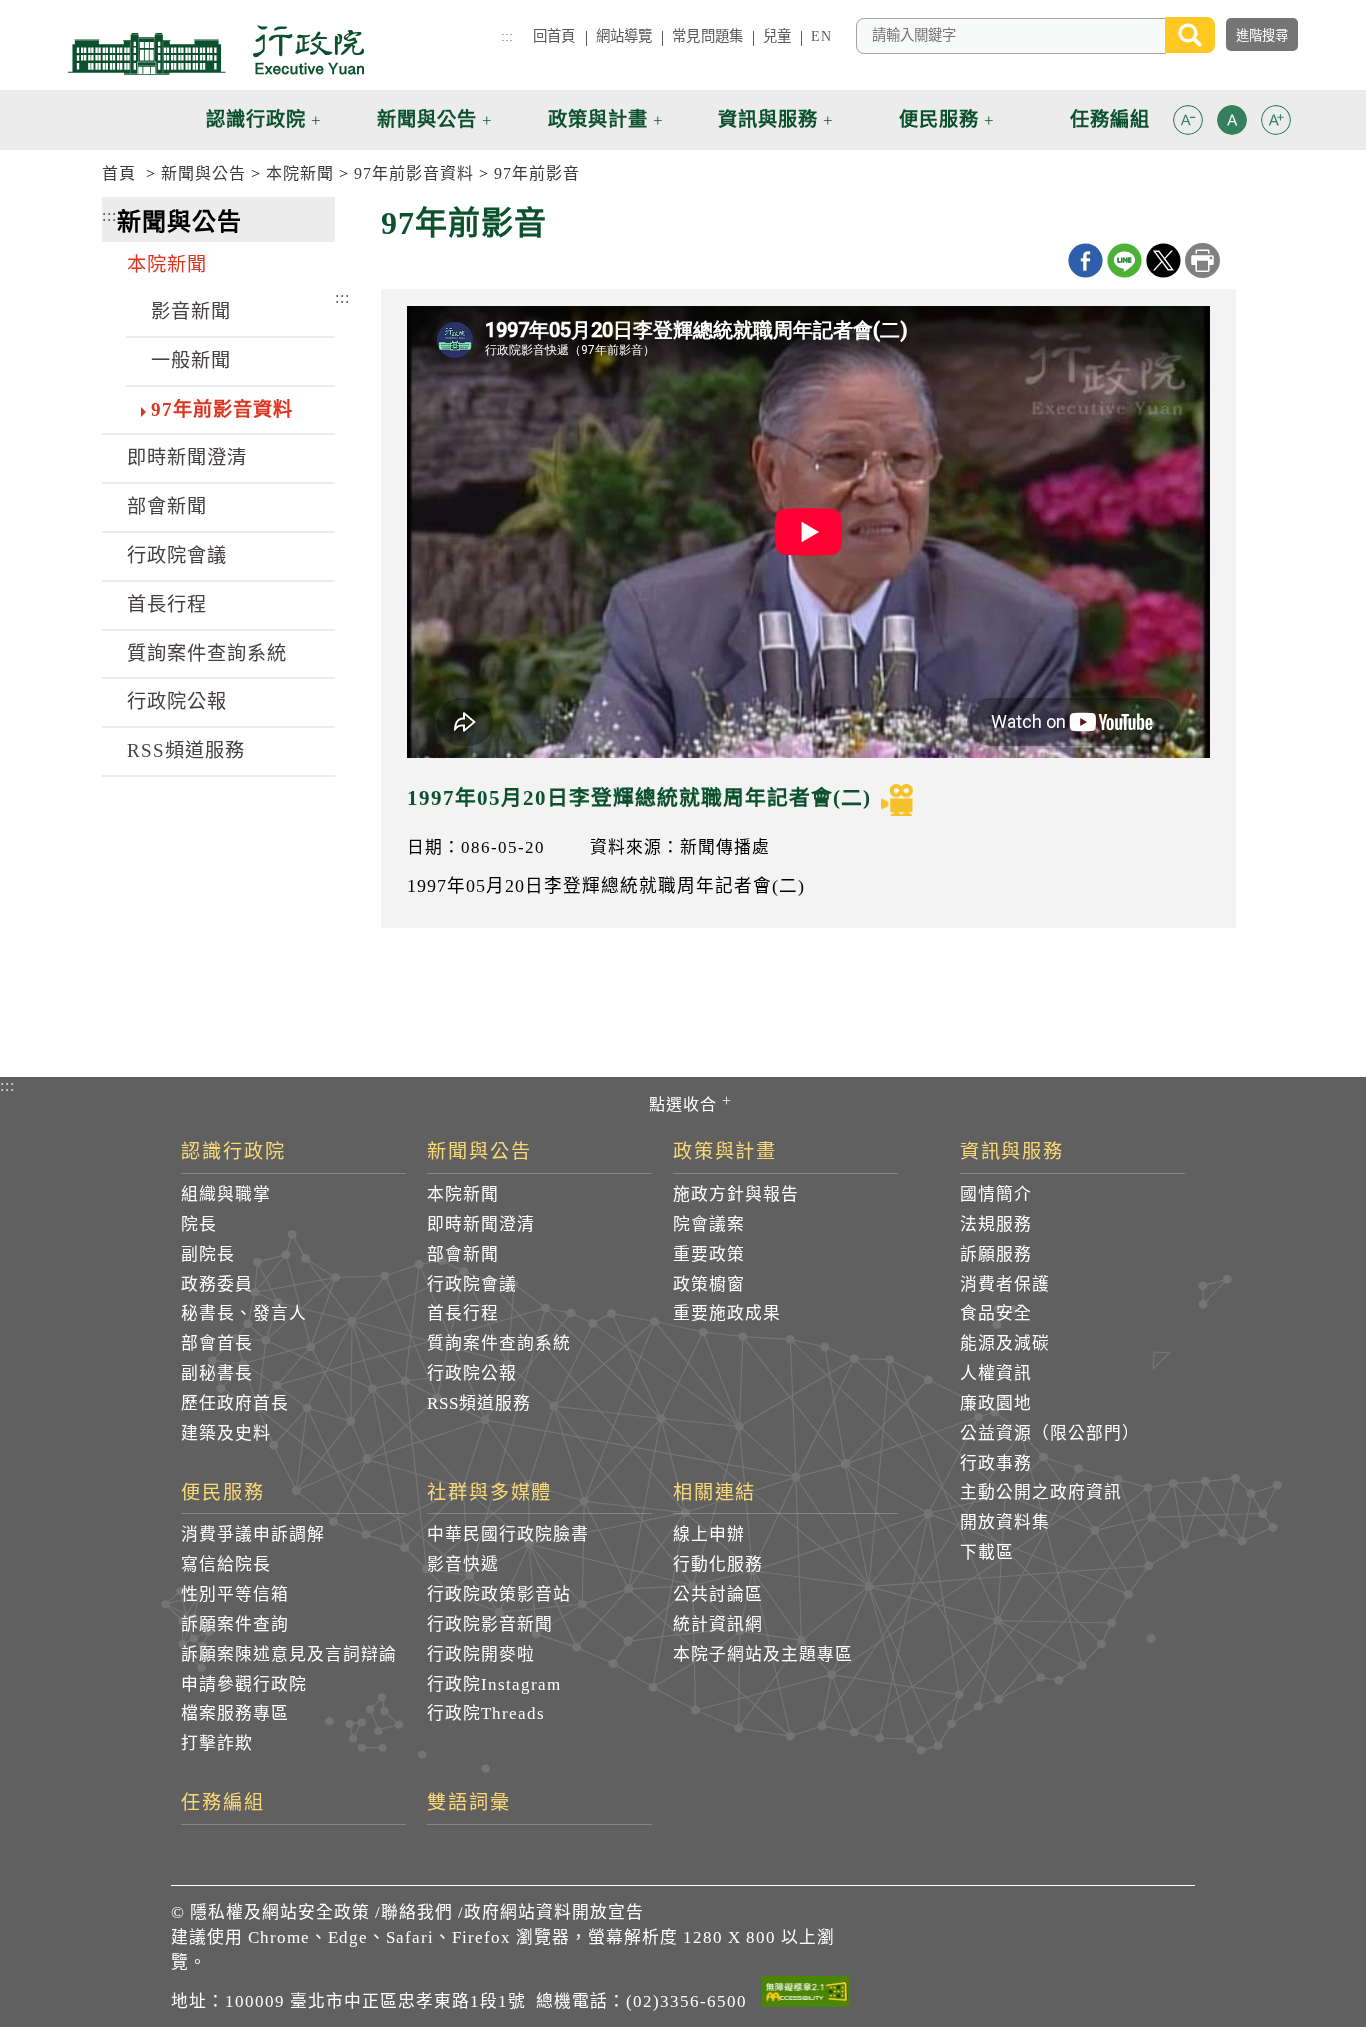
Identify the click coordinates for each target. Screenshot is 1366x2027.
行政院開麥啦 (481, 1654)
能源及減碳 (1005, 1343)
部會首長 (217, 1343)
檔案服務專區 (235, 1713)
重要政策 (709, 1254)
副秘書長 (217, 1373)
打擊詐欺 (217, 1743)
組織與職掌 (226, 1194)
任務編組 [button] (1110, 119)
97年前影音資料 (414, 173)
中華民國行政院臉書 (508, 1534)
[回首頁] (216, 50)
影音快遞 (463, 1564)
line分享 (1124, 260)
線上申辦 (709, 1534)
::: (507, 36)
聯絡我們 (417, 1912)
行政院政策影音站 (499, 1594)
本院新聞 (300, 173)
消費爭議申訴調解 (253, 1534)
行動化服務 (718, 1564)
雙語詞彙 (469, 1803)
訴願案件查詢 (235, 1624)
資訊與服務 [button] (768, 119)
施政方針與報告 (736, 1194)
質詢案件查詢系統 (207, 653)
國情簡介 (996, 1194)
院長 (199, 1224)
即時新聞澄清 (187, 457)
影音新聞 (191, 311)
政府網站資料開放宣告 (554, 1912)
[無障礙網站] (806, 1995)
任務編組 (223, 1803)
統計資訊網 (718, 1624)
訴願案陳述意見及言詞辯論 (289, 1654)
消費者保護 (1005, 1284)
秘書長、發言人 (244, 1313)
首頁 (119, 173)
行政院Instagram (494, 1684)
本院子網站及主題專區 (763, 1654)
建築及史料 (226, 1433)
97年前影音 (537, 173)
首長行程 (167, 604)
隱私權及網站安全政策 (280, 1912)
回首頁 (554, 36)
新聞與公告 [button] (427, 119)
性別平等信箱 (235, 1594)
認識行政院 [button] (256, 119)
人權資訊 (996, 1373)
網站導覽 (624, 36)
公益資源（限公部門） (1050, 1433)
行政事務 (996, 1463)
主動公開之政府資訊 (1041, 1492)
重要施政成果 (727, 1313)
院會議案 (709, 1224)
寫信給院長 (226, 1564)
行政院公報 (177, 701)
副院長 (208, 1254)
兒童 (777, 36)
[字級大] (1276, 123)
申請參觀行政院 (244, 1684)
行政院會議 (177, 555)
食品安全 (996, 1313)
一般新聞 (191, 360)
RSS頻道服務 (186, 750)
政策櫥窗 (709, 1284)
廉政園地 (996, 1403)
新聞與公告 (203, 173)
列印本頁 (1202, 260)
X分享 (1163, 260)
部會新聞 (167, 506)
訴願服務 (996, 1254)
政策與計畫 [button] (598, 119)
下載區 (987, 1552)
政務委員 (217, 1284)
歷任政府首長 (235, 1403)
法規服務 (996, 1224)
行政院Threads (486, 1713)
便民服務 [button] (939, 119)
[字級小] (1188, 123)
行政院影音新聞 (490, 1624)
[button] (1188, 120)
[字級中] (1232, 123)
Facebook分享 (1085, 260)
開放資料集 (1005, 1522)
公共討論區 (718, 1594)
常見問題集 (707, 36)
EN (820, 36)
